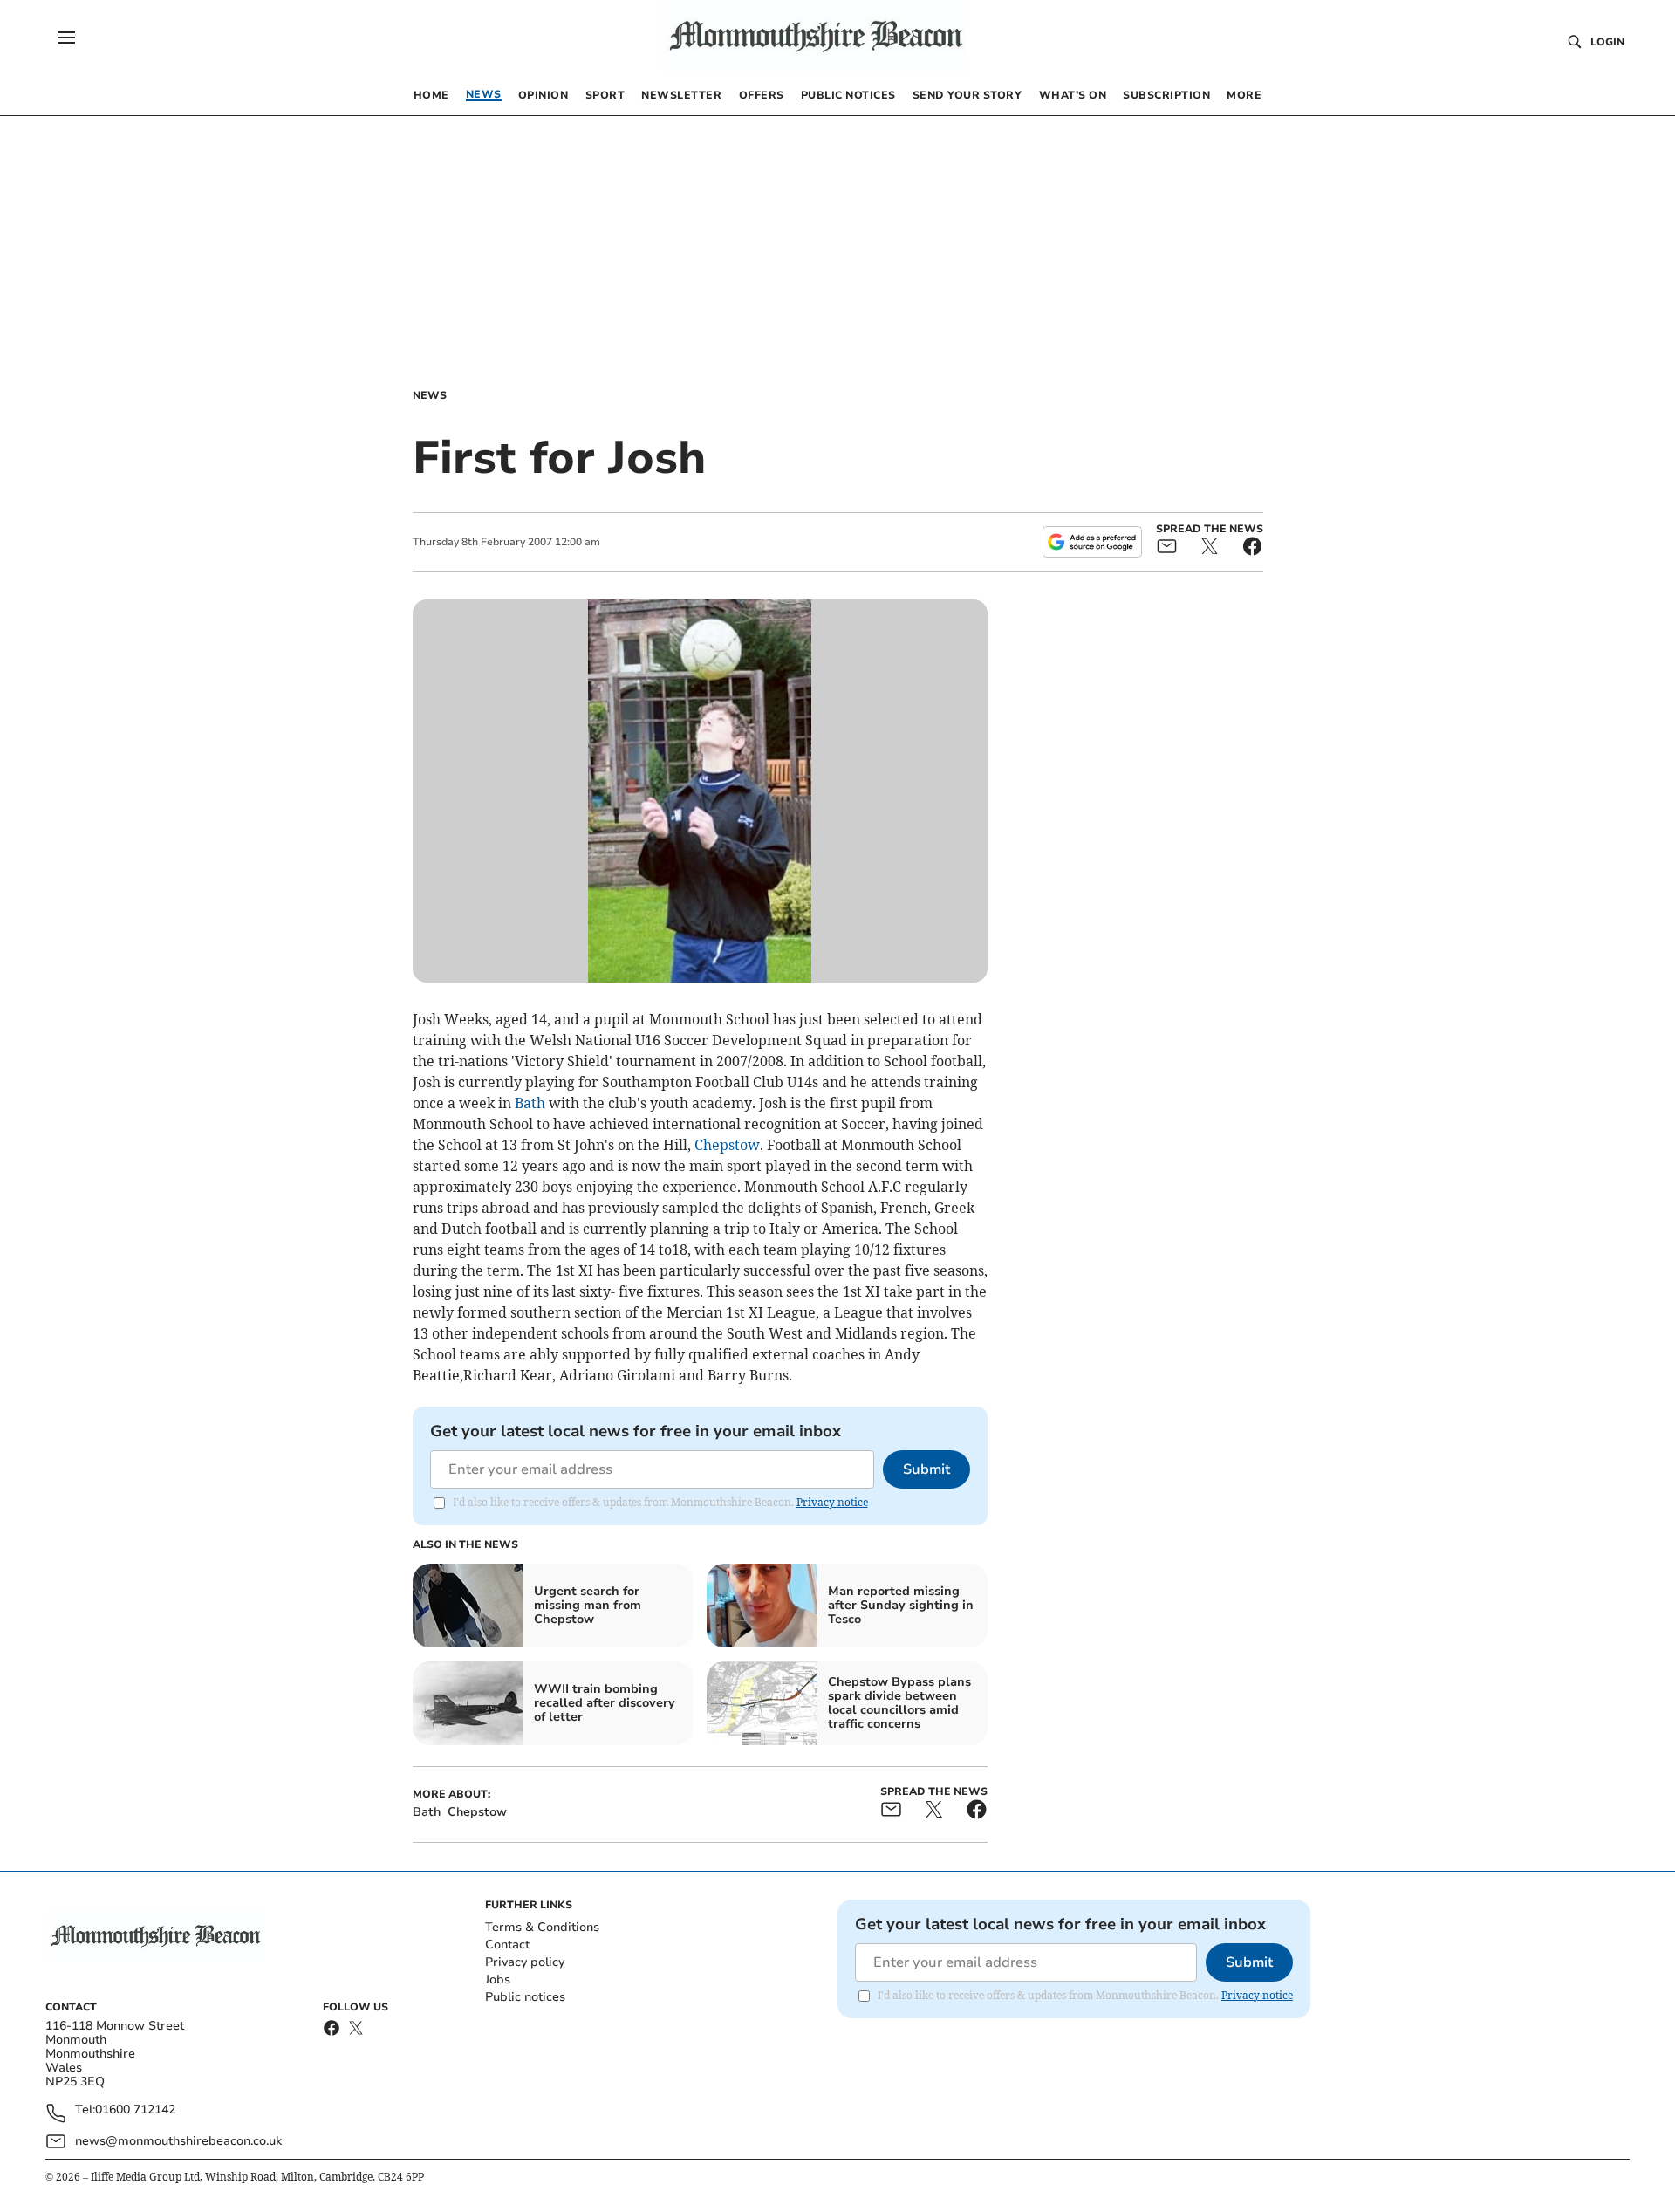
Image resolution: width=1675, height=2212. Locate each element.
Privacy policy (525, 1962)
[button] (66, 38)
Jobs (498, 1979)
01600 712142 (135, 2110)
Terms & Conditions (542, 1927)
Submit (926, 1469)
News (430, 395)
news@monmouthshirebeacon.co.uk (178, 2141)
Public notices (525, 1997)
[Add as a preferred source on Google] (1092, 542)
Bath (530, 1103)
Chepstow (727, 1145)
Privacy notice (832, 1502)
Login (1607, 42)
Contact (507, 1945)
